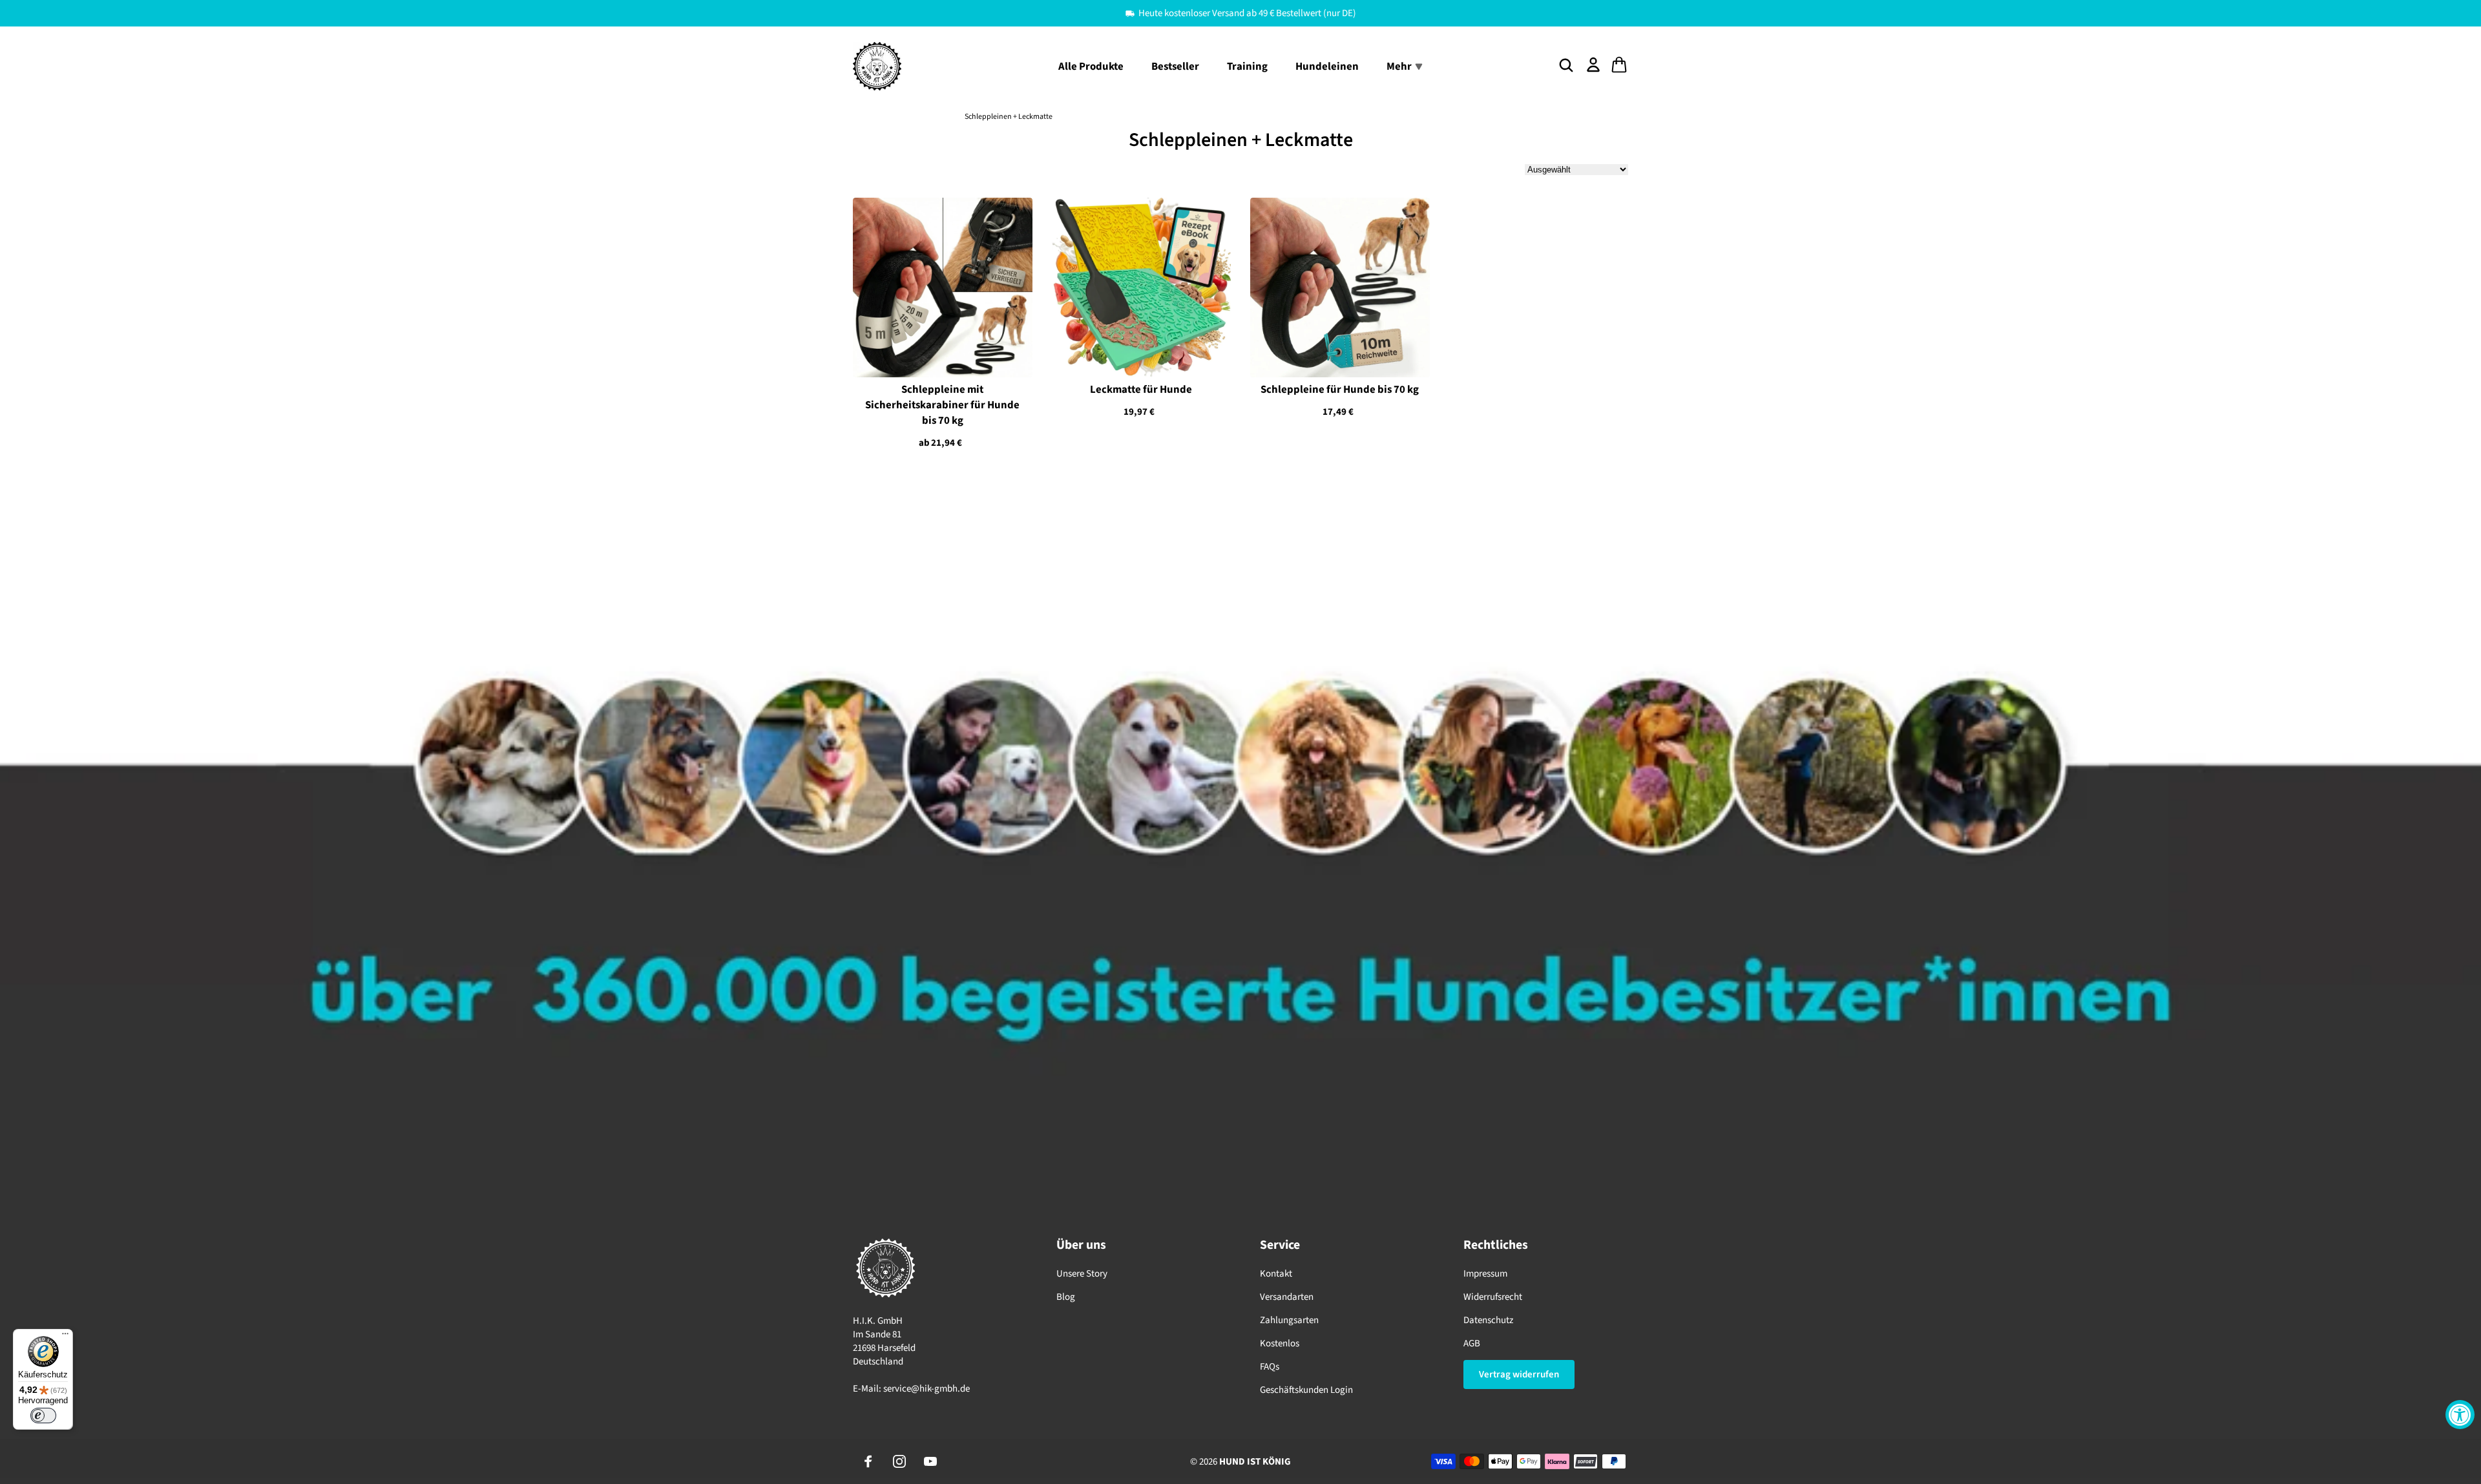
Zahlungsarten (1289, 1320)
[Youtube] (930, 1461)
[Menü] (65, 1337)
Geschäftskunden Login (1306, 1390)
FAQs (1270, 1367)
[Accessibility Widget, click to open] (2460, 1415)
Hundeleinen (1327, 67)
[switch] (43, 1416)
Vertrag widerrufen (1519, 1374)
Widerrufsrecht (1493, 1297)
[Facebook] (868, 1461)
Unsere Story (1082, 1274)
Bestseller (1175, 67)
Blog (1066, 1297)
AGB (1472, 1343)
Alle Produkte (1091, 67)
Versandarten (1287, 1297)
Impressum (1485, 1274)
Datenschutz (1488, 1320)
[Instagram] (899, 1461)
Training (1247, 67)
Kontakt (1276, 1274)
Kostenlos (1280, 1343)
